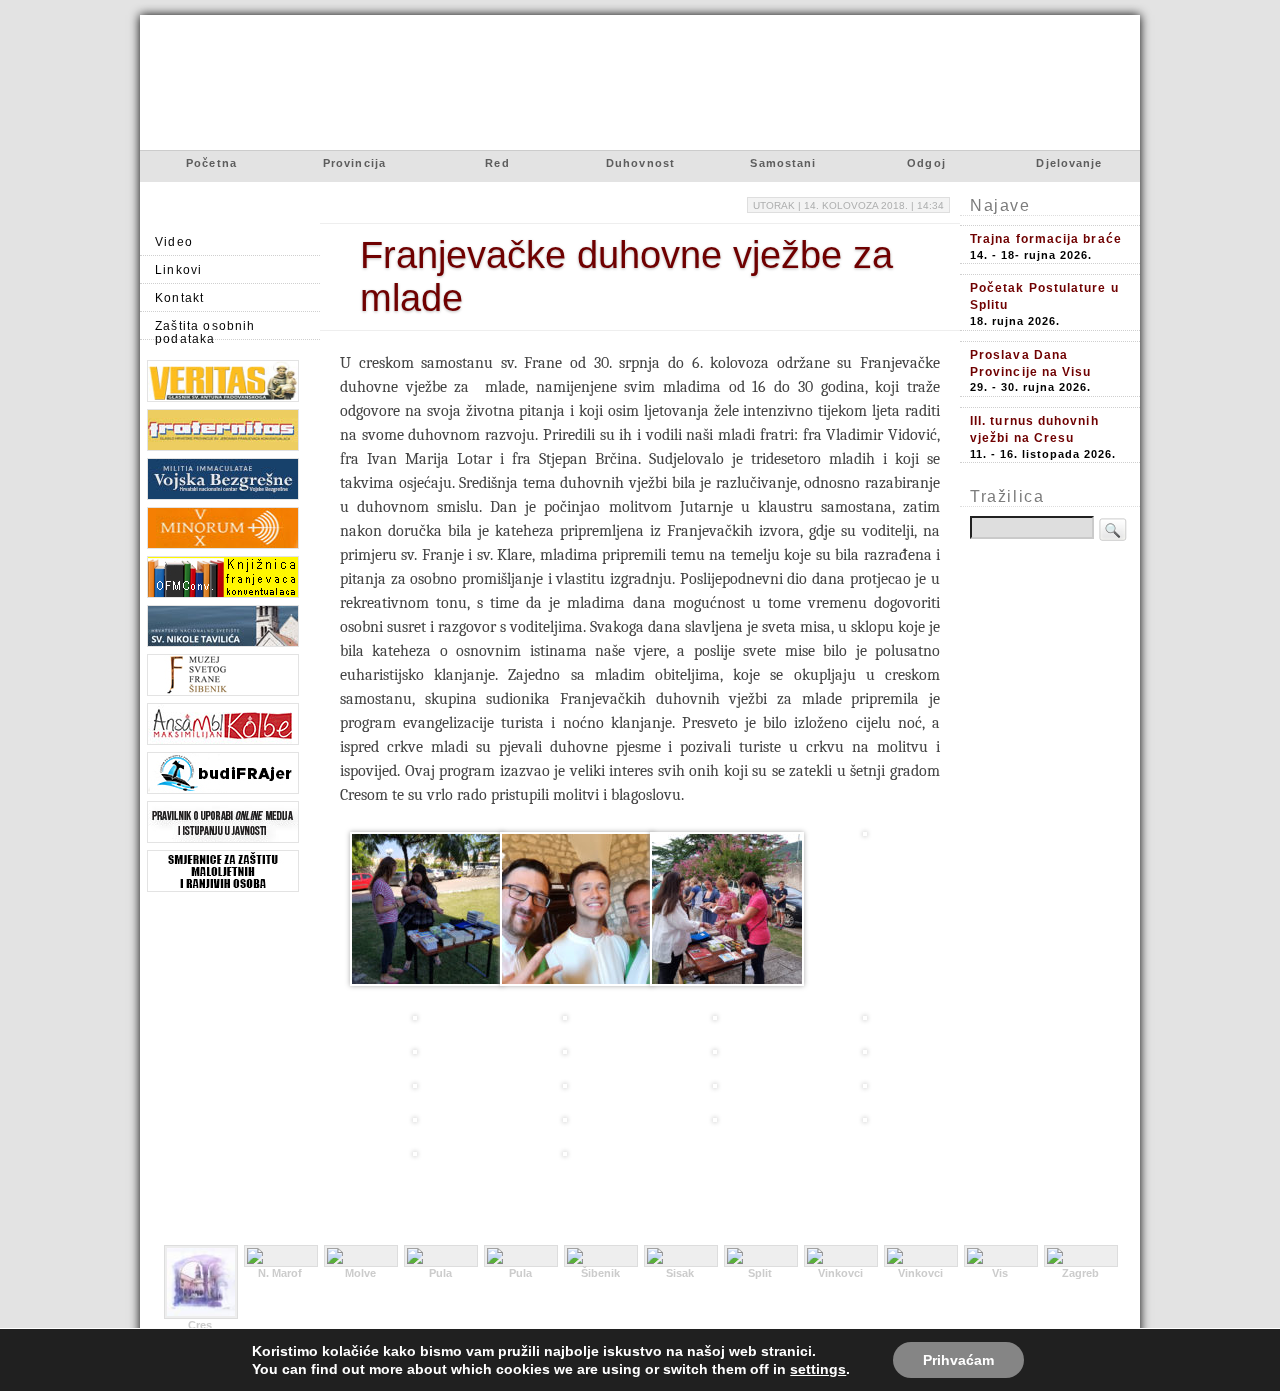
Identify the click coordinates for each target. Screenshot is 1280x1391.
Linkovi (178, 269)
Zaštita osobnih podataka (205, 329)
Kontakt (179, 297)
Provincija (354, 163)
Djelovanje (1069, 163)
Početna (211, 163)
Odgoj (926, 163)
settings (818, 1369)
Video (174, 241)
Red (497, 163)
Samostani (783, 163)
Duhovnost (640, 163)
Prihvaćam (958, 1360)
